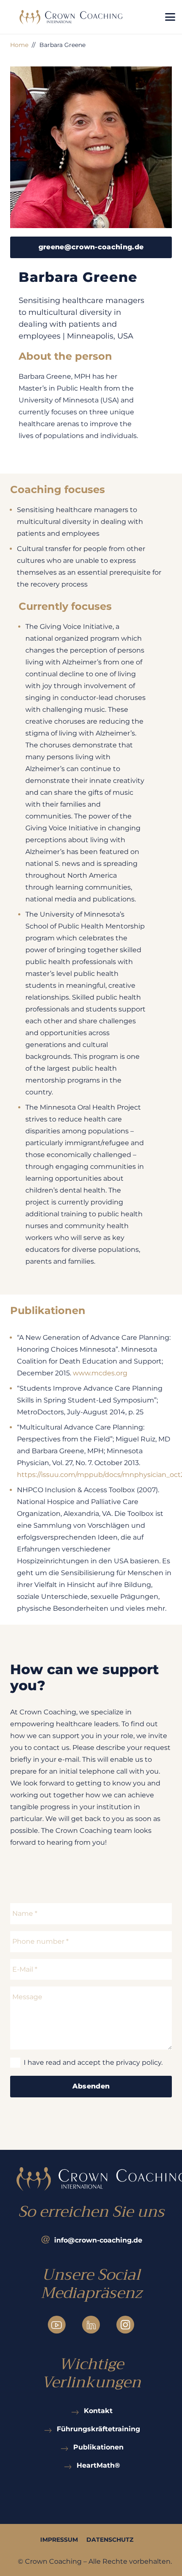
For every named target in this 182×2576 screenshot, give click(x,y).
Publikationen (98, 2447)
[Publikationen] (66, 2447)
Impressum (59, 2540)
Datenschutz (110, 2540)
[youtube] (57, 2325)
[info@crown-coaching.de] (47, 2240)
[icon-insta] (125, 2325)
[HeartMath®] (69, 2465)
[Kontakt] (77, 2410)
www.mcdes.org (100, 1373)
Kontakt (98, 2411)
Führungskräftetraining (98, 2429)
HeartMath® (98, 2465)
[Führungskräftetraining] (49, 2429)
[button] (170, 17)
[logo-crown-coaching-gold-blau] (71, 17)
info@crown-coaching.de (98, 2240)
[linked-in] (91, 2325)
